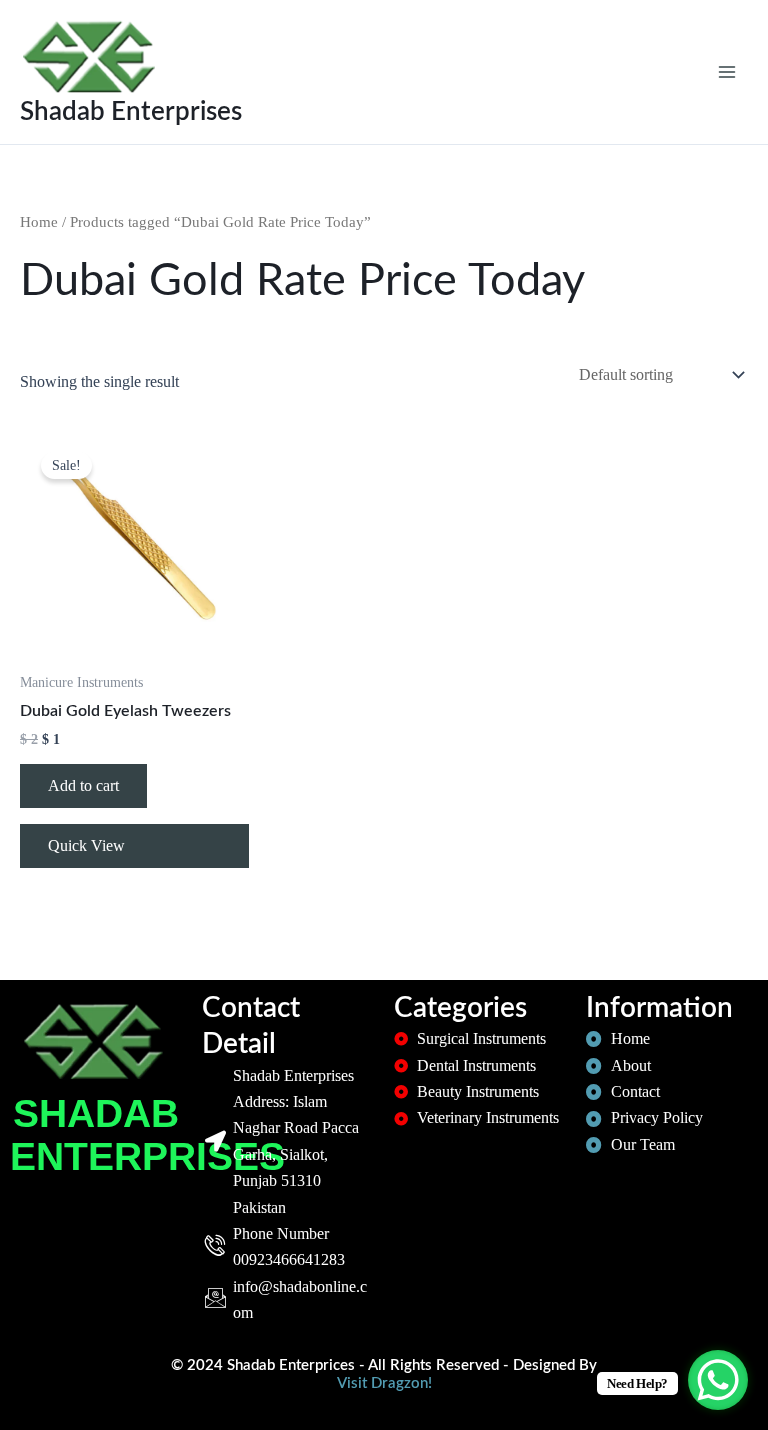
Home (39, 222)
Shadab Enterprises (131, 112)
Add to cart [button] (83, 785)
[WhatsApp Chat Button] (718, 1380)
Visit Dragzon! (384, 1383)
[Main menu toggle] (727, 72)
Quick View (86, 845)
